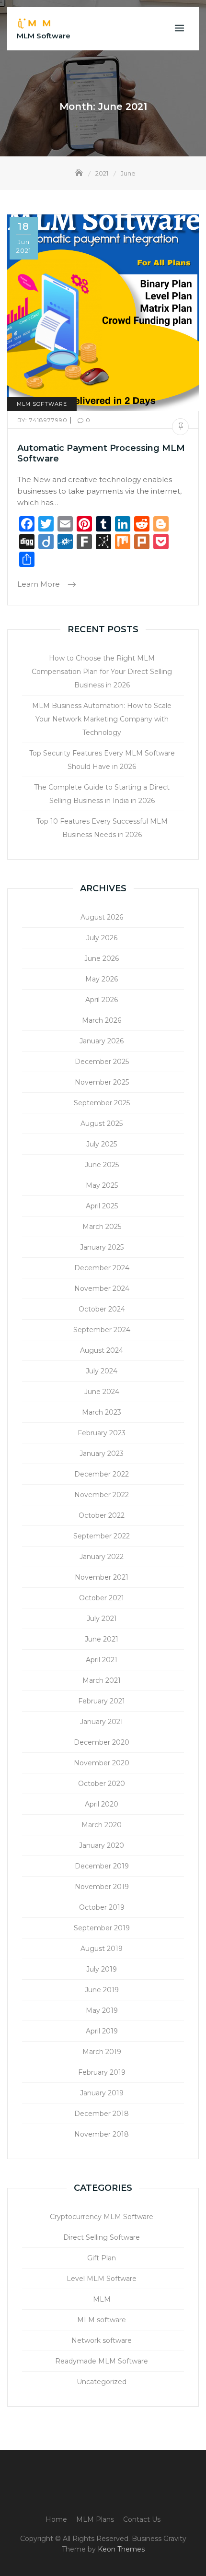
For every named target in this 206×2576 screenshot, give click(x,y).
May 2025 (102, 1185)
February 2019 (102, 2072)
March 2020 (102, 1825)
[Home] (80, 173)
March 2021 (102, 1680)
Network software (102, 2340)
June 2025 (102, 1165)
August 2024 (102, 1350)
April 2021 (102, 1660)
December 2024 (102, 1268)
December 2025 (102, 1062)
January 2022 (102, 1557)
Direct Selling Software (102, 2237)
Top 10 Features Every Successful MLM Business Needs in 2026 (102, 828)
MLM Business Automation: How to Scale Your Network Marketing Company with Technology (102, 719)
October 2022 (102, 1515)
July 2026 (102, 938)
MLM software (42, 404)
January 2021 (102, 1722)
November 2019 (102, 1887)
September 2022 (102, 1536)
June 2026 (102, 958)
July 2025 (102, 1144)
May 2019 (102, 2010)
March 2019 (102, 2052)
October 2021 (102, 1598)
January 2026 (102, 1041)
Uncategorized (102, 2382)
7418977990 (43, 420)
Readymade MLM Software (102, 2361)
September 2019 (102, 1928)
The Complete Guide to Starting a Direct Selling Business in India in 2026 (102, 794)
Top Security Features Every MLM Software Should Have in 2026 (102, 760)
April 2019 (102, 2031)
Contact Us (142, 2519)
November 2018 (102, 2134)
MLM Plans (95, 2519)
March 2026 (102, 1020)
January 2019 (102, 2093)
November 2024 (102, 1288)
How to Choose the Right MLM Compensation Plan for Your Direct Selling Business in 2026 (102, 672)
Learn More (40, 584)
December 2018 (102, 2114)
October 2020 (102, 1784)
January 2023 (102, 1453)
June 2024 (102, 1392)
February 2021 (102, 1701)
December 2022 (102, 1474)
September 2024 (102, 1330)
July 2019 (102, 1969)
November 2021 (102, 1577)
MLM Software (44, 36)
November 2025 (102, 1082)
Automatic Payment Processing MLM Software (101, 453)
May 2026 (102, 979)
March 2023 (102, 1412)
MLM (102, 2299)
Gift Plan (102, 2258)
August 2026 (102, 917)
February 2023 (102, 1433)
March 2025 (102, 1227)
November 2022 (102, 1495)
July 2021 (102, 1619)
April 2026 (102, 1000)
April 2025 (102, 1206)
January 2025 (102, 1247)
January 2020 (102, 1845)
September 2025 (102, 1103)
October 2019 (102, 1907)
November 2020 (102, 1763)
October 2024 (102, 1309)
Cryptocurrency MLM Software (102, 2217)
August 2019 (102, 1949)
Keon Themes (121, 2549)
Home (56, 2519)
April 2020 (102, 1804)
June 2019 (102, 1990)
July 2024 (102, 1371)
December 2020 (102, 1742)
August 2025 (102, 1123)
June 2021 (102, 1639)
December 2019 (102, 1866)
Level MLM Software (102, 2279)
